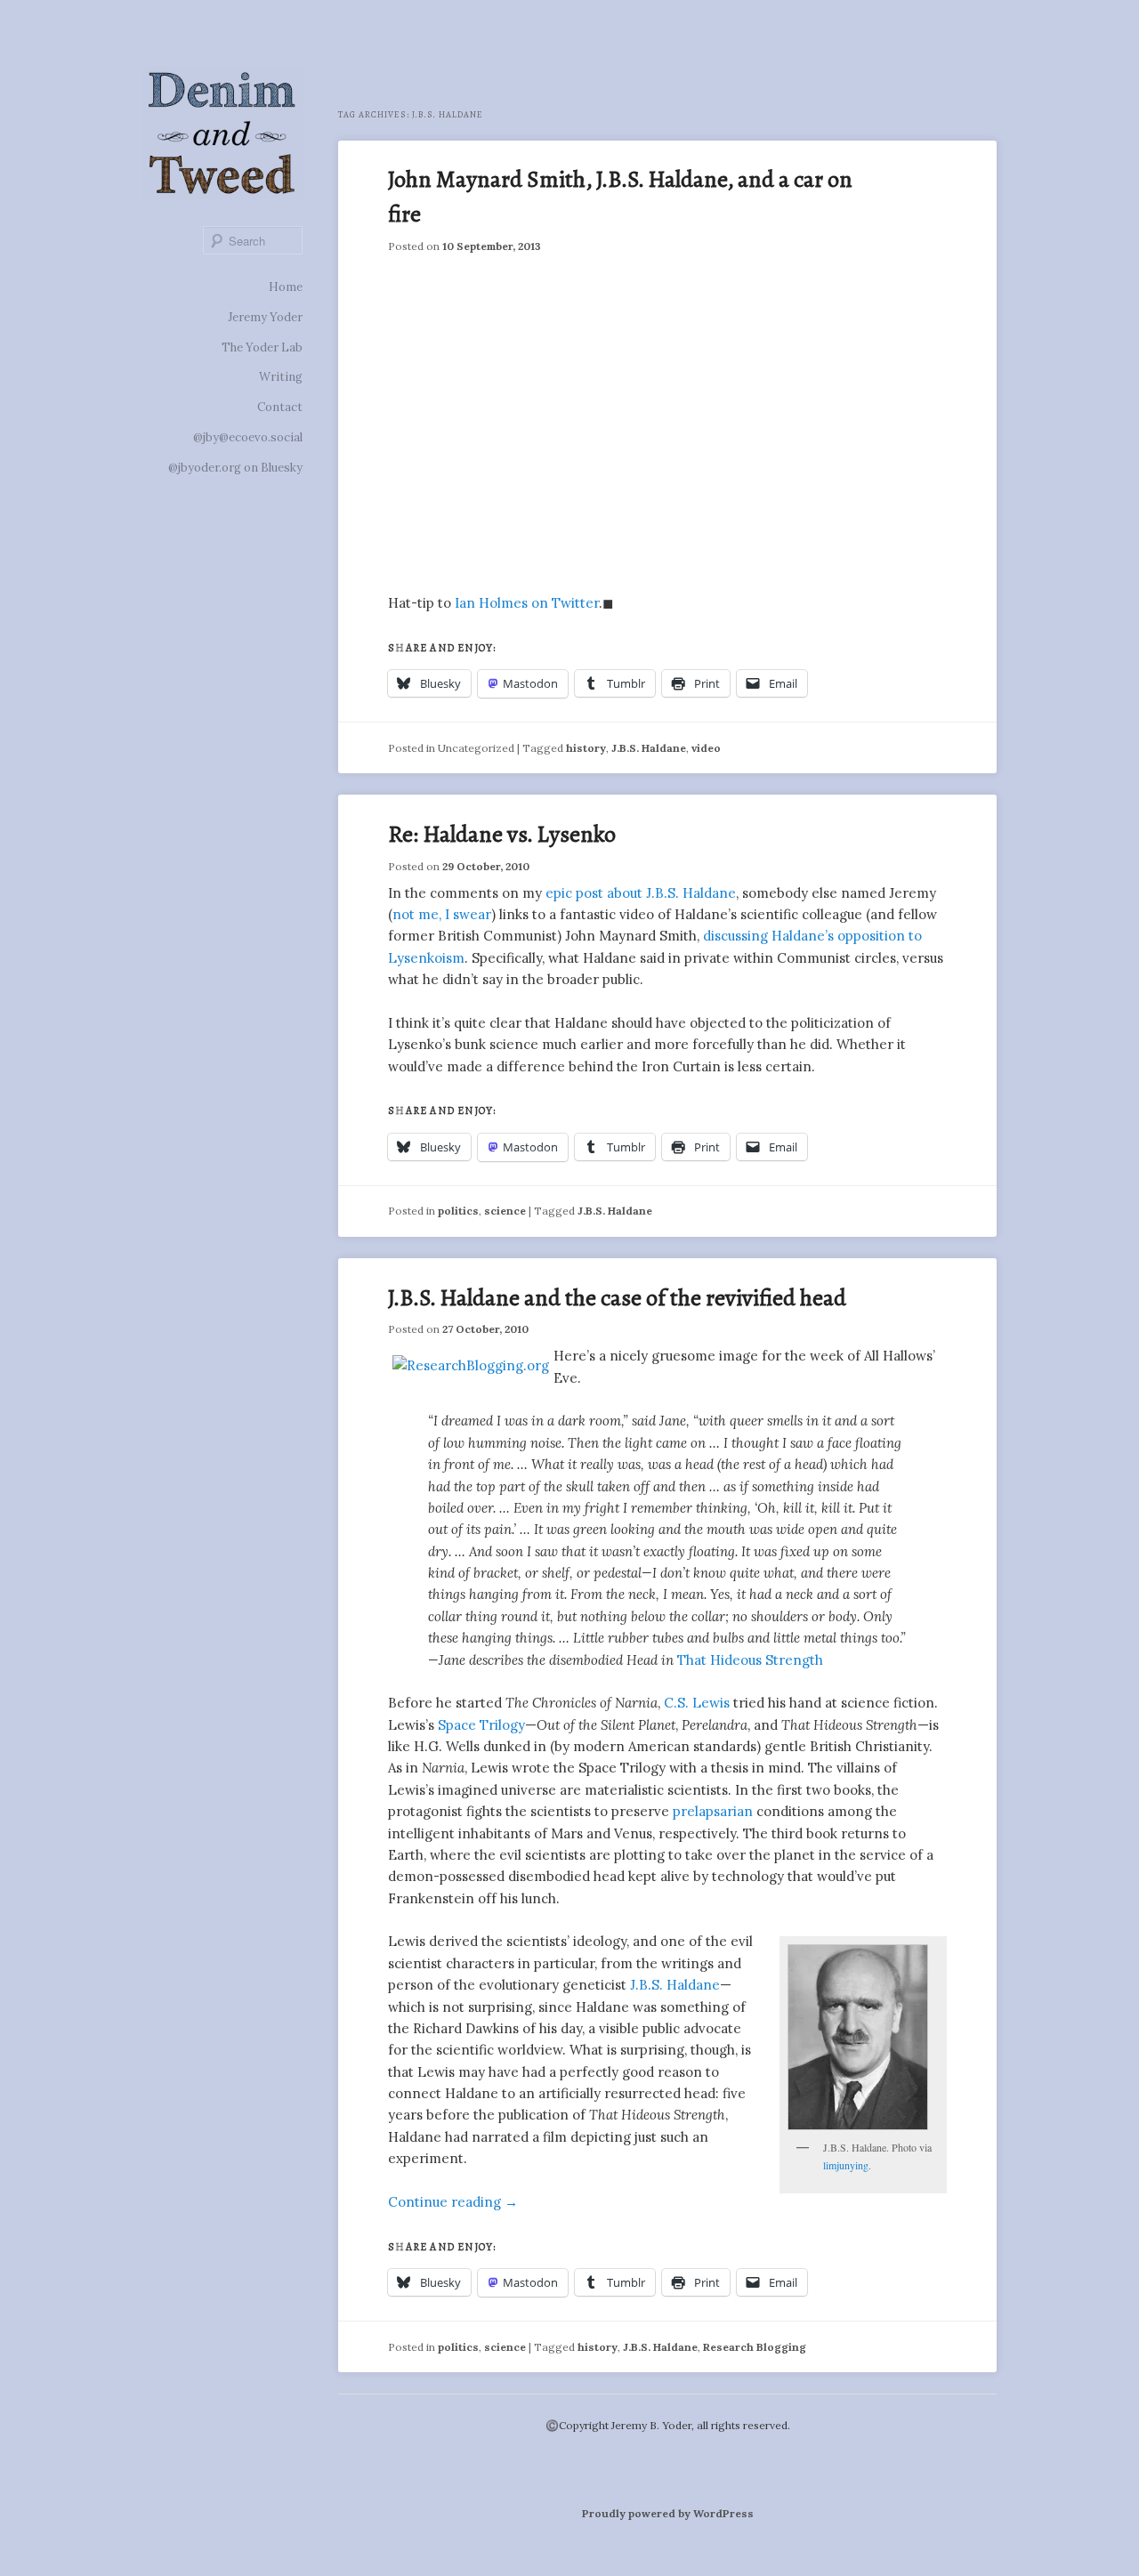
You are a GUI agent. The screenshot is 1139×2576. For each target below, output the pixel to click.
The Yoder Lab (262, 347)
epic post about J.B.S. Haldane (641, 893)
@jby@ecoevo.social (248, 437)
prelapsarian (713, 1811)
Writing (281, 377)
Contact (280, 407)
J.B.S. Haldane (649, 748)
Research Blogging (755, 2347)
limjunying (846, 2165)
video (706, 748)
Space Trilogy (481, 1725)
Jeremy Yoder (265, 317)
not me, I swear (442, 914)
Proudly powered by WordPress (668, 2513)
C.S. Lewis (697, 1703)
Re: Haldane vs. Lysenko (502, 834)
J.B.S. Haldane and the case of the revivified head (617, 1298)
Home (286, 287)
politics (458, 1211)
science (505, 1211)
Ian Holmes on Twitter (527, 603)
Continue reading (453, 2202)
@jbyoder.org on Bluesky (235, 468)
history (586, 748)
